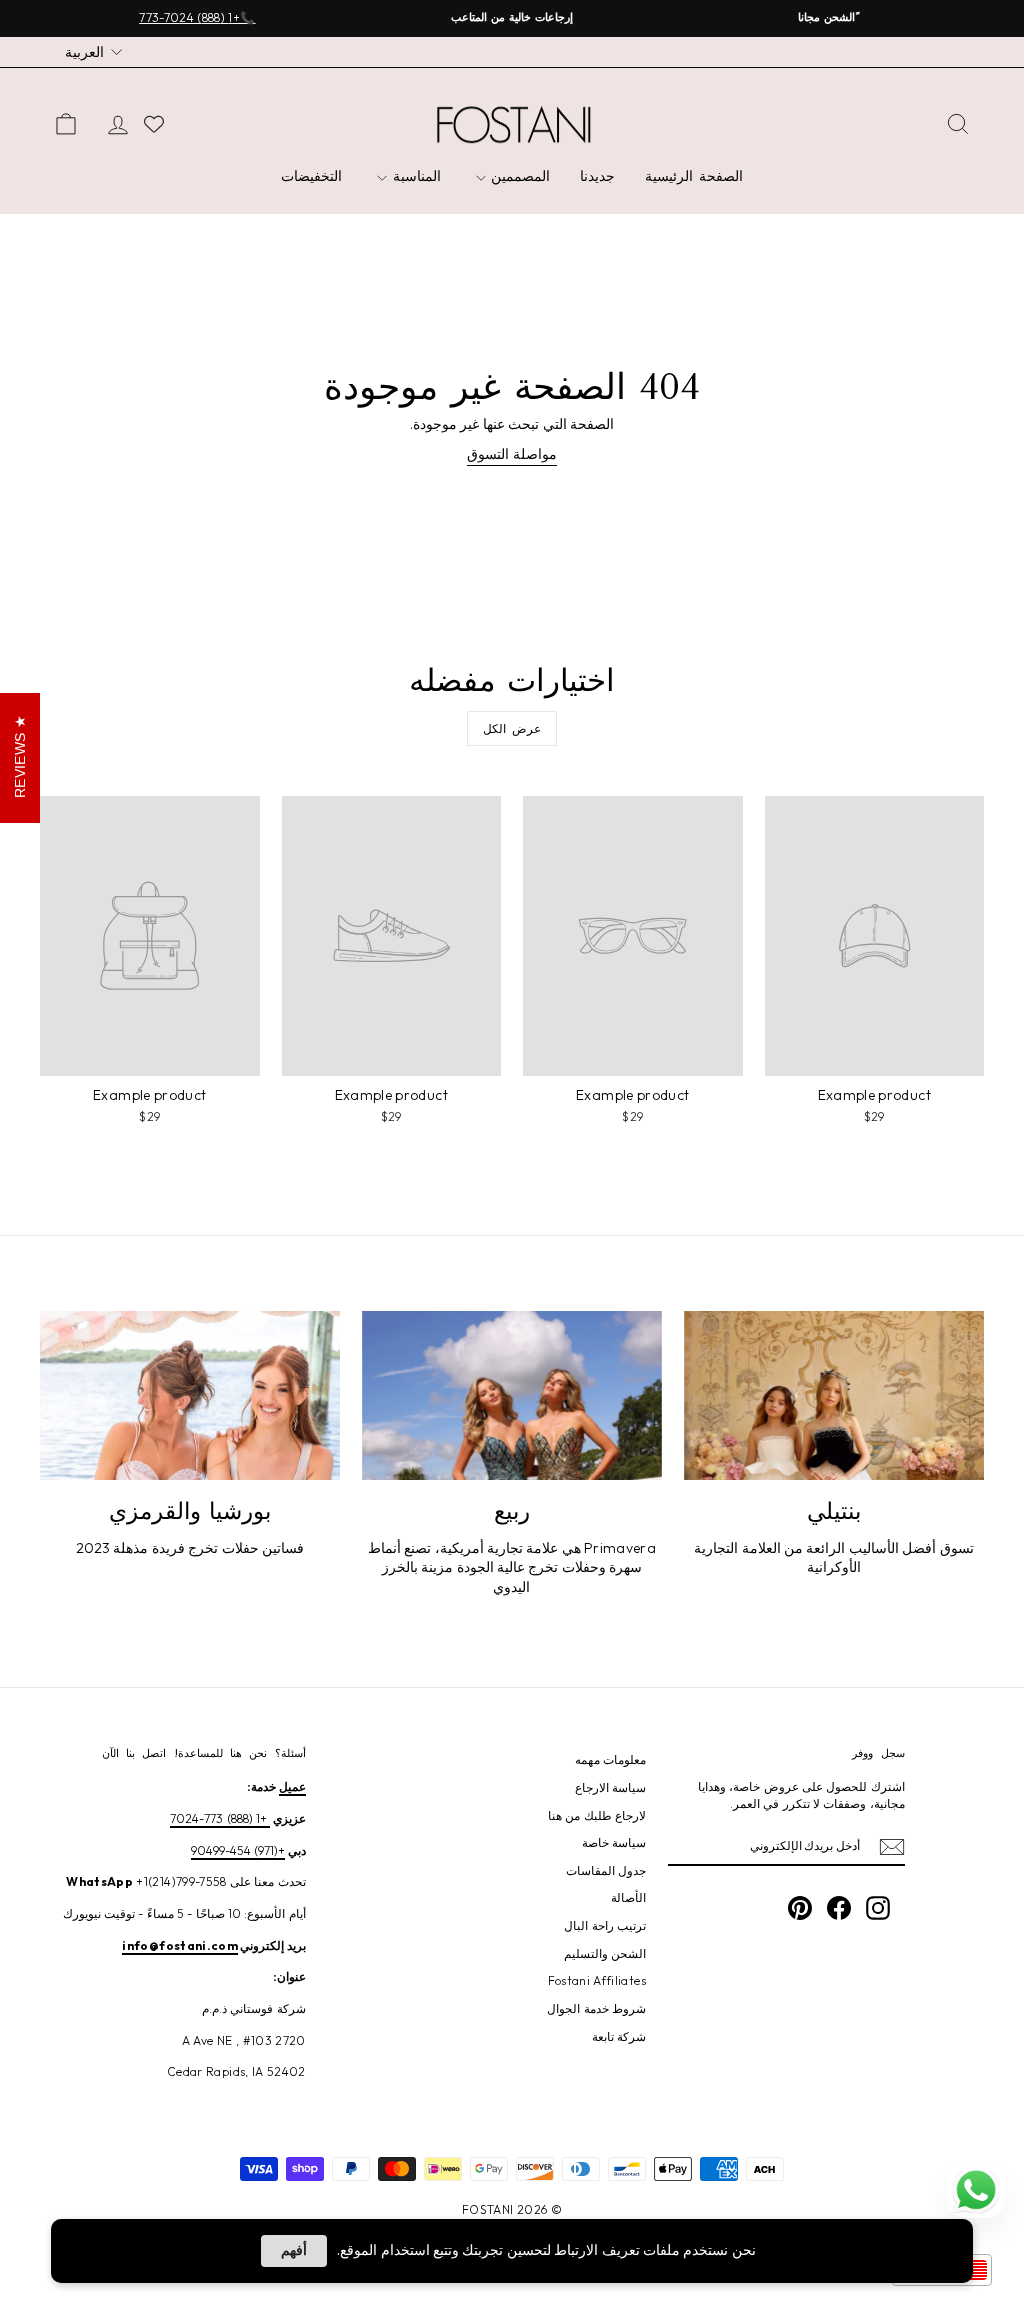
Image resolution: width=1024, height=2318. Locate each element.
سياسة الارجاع (610, 1787)
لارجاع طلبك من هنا (597, 1815)
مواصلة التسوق (511, 454)
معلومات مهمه (610, 1759)
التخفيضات (311, 176)
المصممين (518, 176)
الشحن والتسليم (605, 1953)
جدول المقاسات (606, 1870)
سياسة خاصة (614, 1842)
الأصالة (628, 1897)
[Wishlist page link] (154, 124)
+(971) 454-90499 (238, 1850)
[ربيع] (512, 1395)
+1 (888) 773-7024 (220, 1818)
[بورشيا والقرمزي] (190, 1395)
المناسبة (414, 176)
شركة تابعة (619, 2036)
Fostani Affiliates (597, 1980)
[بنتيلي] (834, 1395)
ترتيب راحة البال (605, 1925)
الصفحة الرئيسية (694, 176)
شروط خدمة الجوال (596, 2008)
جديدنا (597, 176)
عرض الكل (512, 728)
